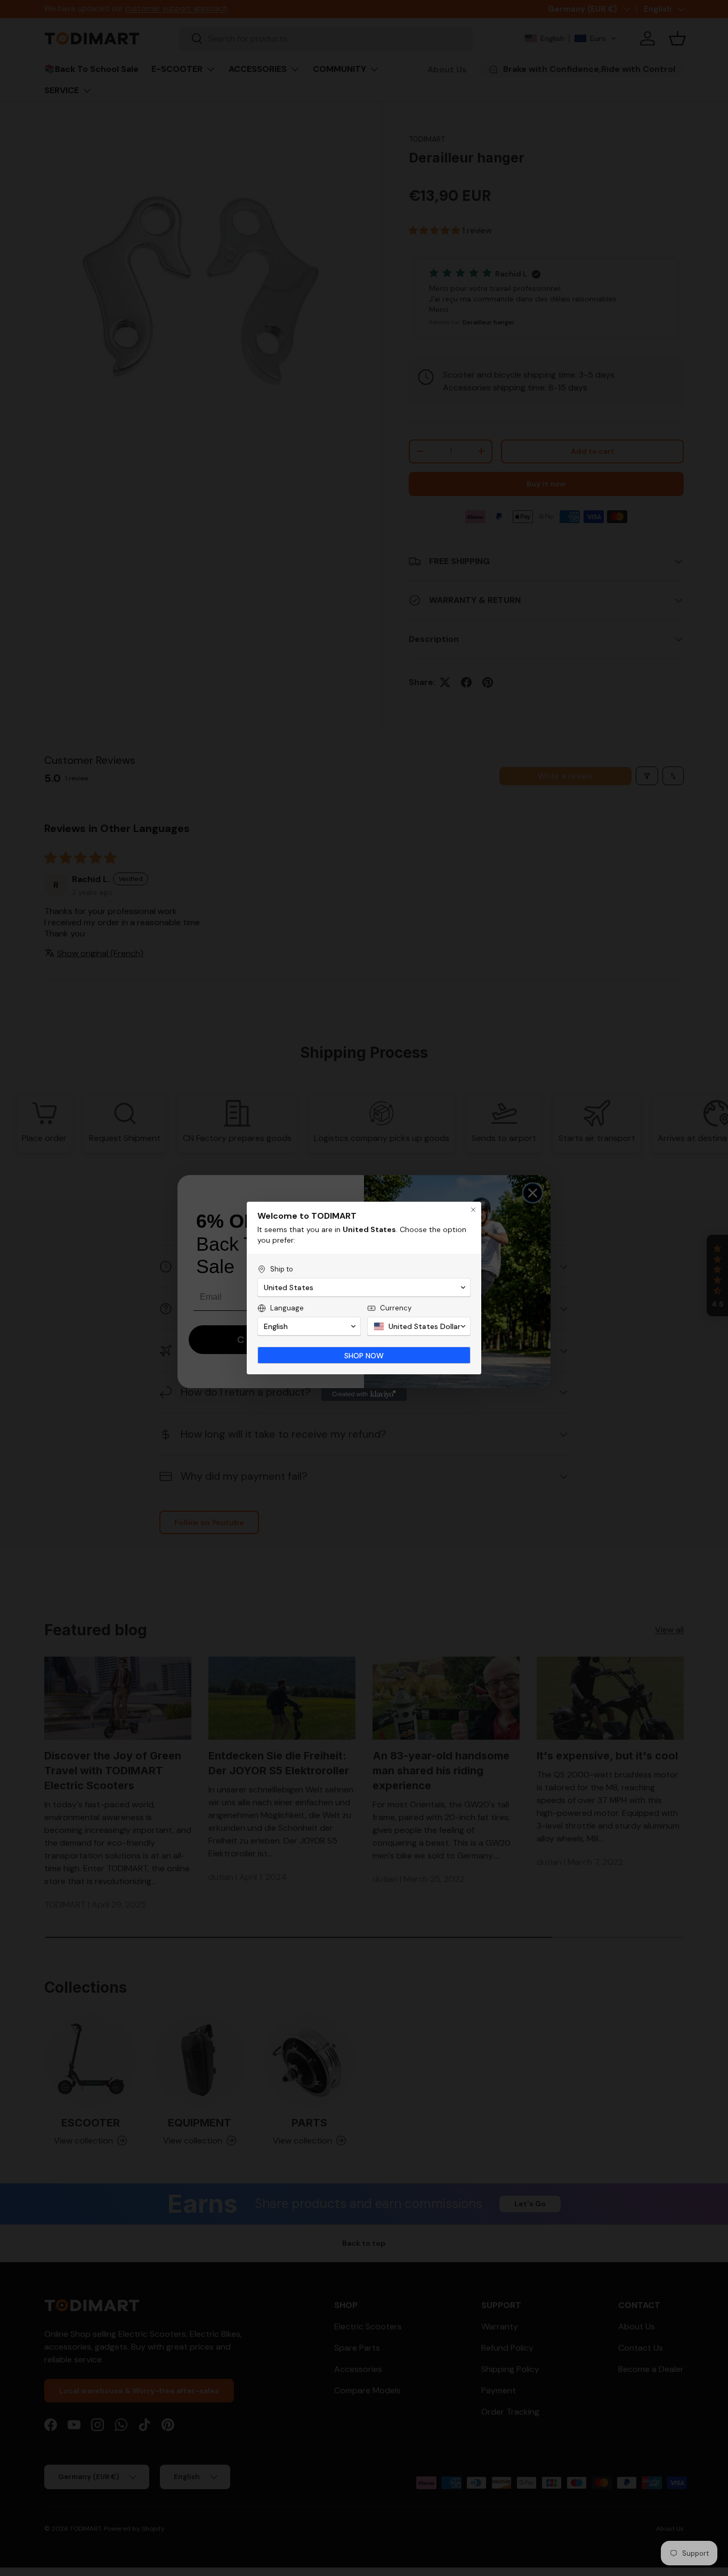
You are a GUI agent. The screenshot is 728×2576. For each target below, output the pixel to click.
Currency (396, 1308)
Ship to (282, 1269)
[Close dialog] (473, 1210)
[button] (364, 1287)
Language (287, 1308)
